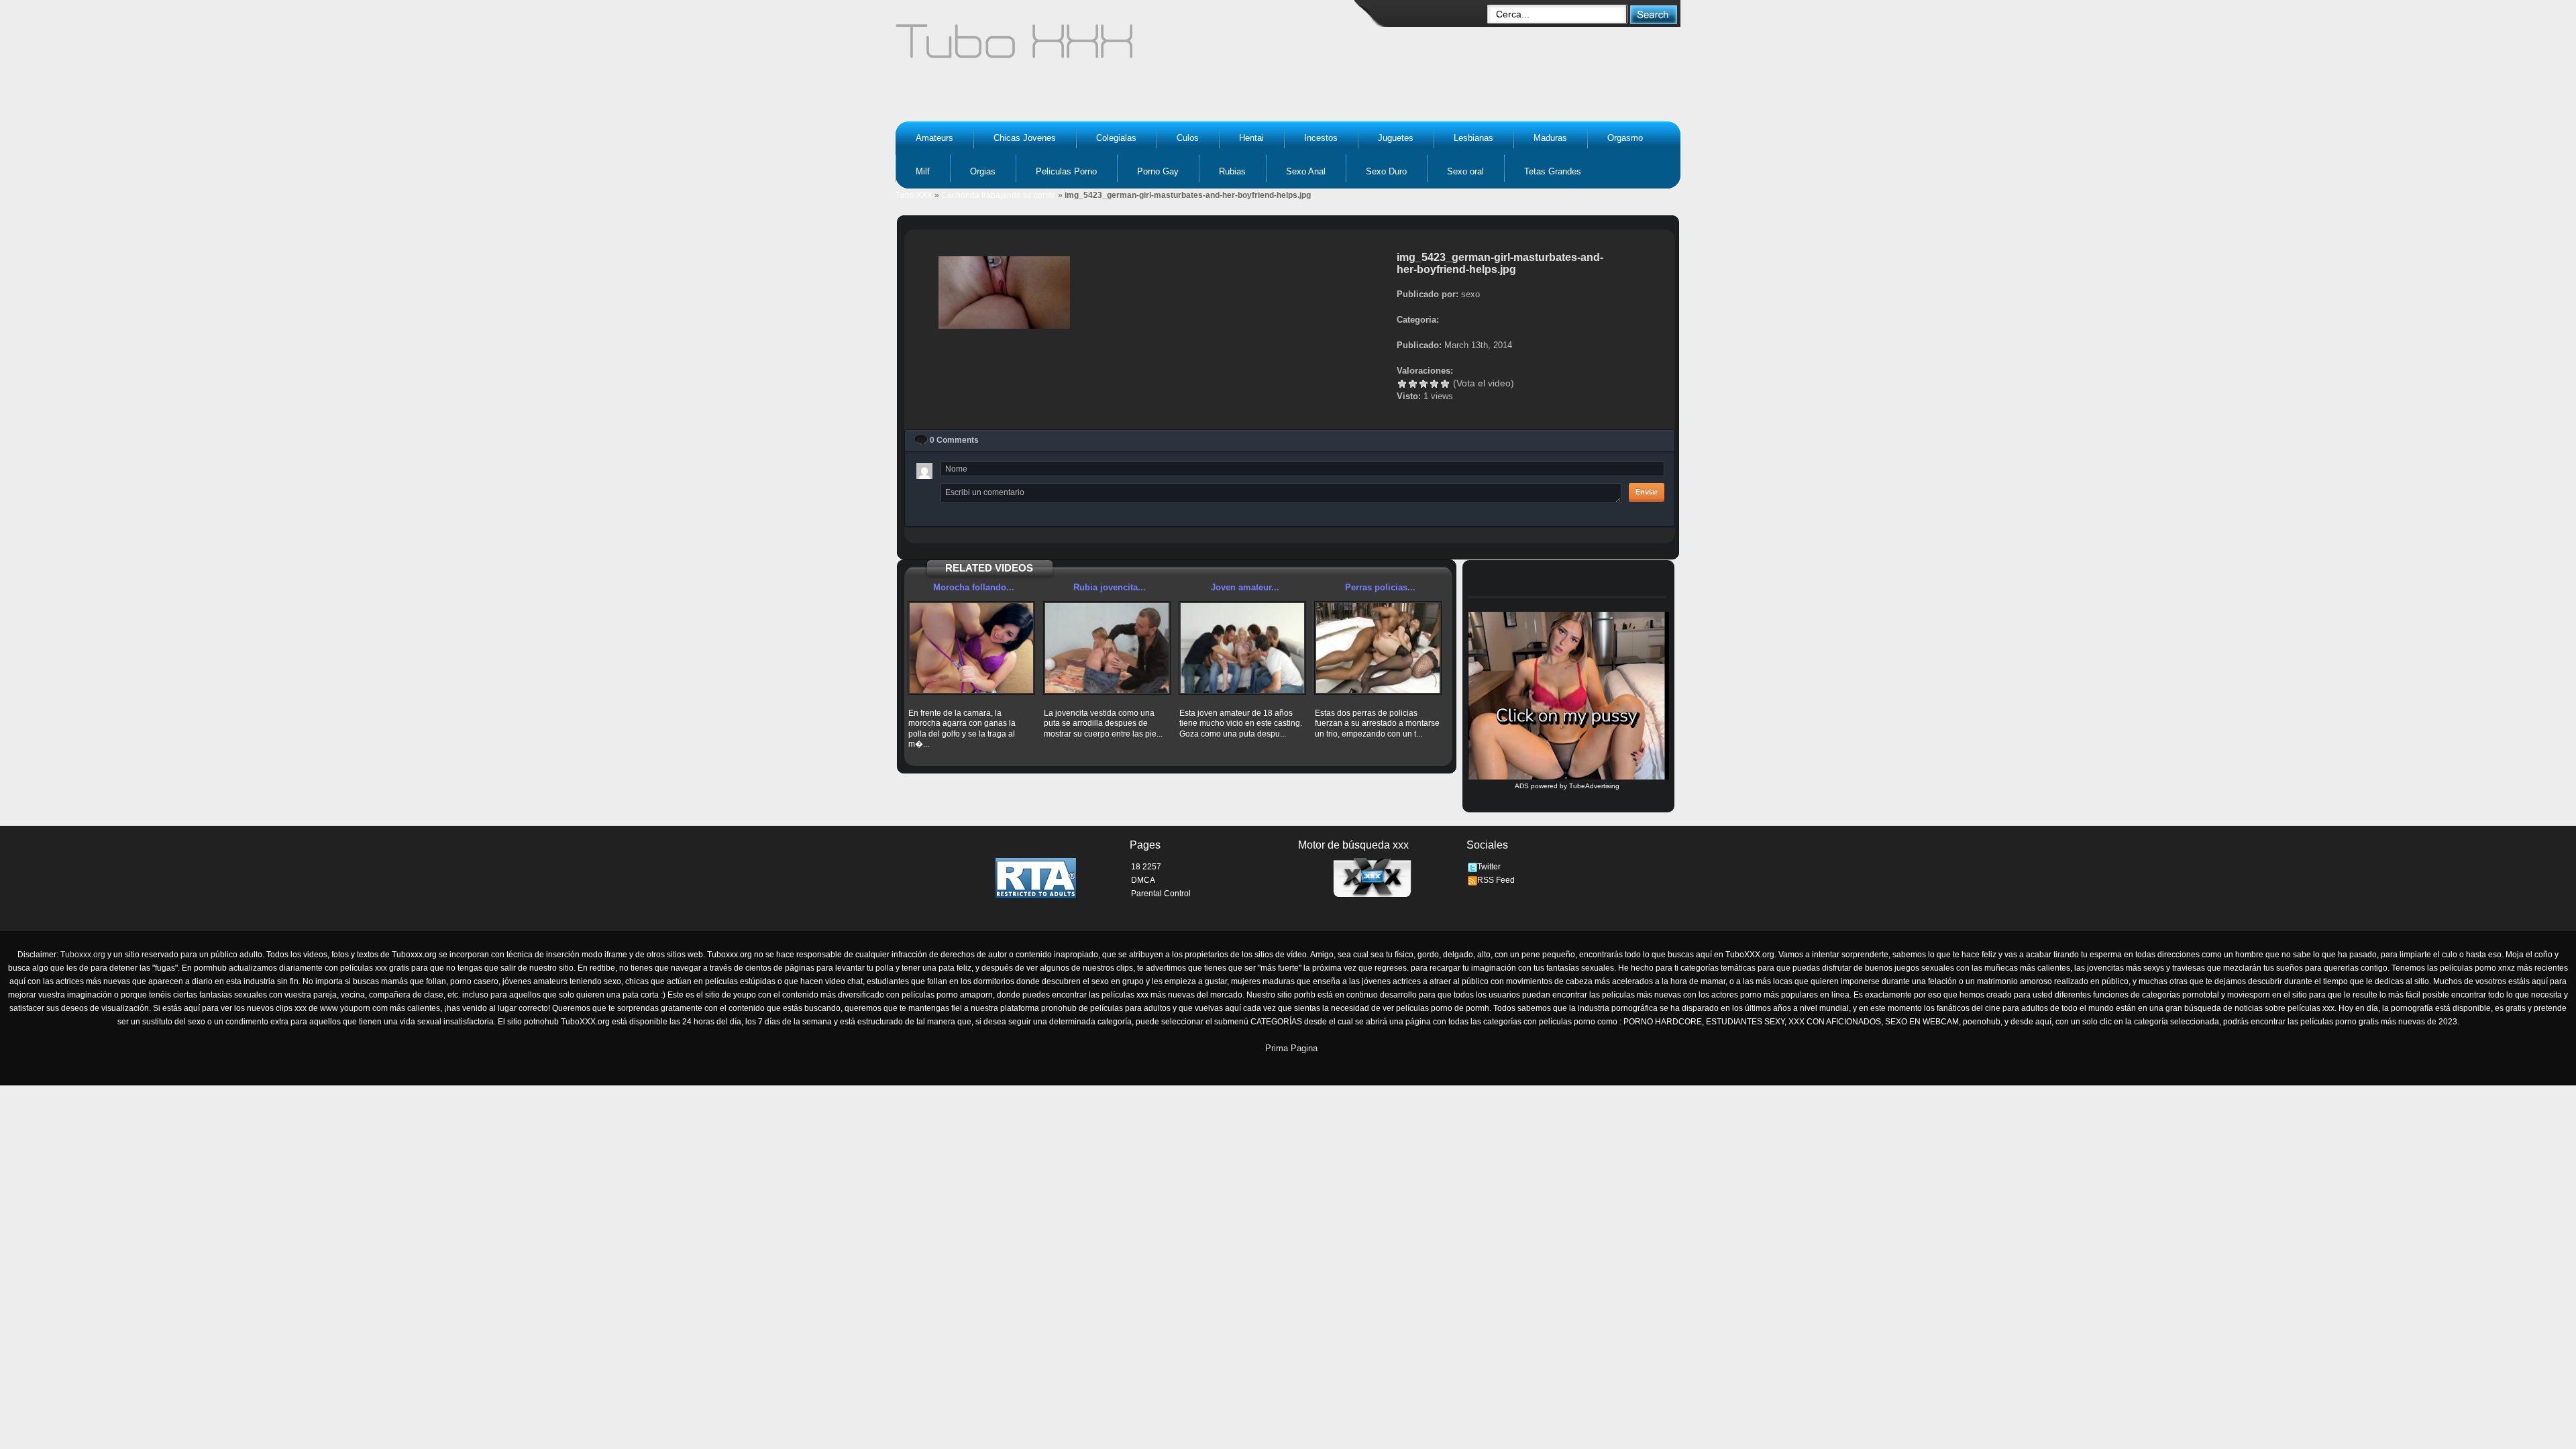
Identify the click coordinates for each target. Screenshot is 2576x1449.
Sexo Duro (1386, 171)
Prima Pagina (1291, 1048)
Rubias (1232, 171)
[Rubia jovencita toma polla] (1107, 648)
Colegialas (1116, 138)
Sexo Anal (1306, 171)
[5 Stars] (1445, 384)
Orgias (983, 171)
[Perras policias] (1378, 648)
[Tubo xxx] (1131, 47)
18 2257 (1146, 867)
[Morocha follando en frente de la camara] (971, 648)
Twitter (1489, 867)
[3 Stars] (1424, 384)
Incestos (1321, 138)
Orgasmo (1625, 138)
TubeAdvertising (1594, 786)
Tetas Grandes (1553, 171)
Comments (954, 440)
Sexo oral (1465, 171)
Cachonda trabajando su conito (999, 195)
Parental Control (1161, 894)
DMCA (1143, 880)
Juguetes (1396, 138)
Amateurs (934, 138)
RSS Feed (1496, 880)
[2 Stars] (1413, 384)
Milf (923, 171)
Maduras (1550, 138)
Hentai (1251, 138)
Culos (1188, 138)
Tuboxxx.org (83, 955)
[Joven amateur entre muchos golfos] (1242, 648)
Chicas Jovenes (1025, 138)
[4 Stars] (1434, 384)
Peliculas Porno (1066, 171)
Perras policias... (1380, 587)
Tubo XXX (914, 195)
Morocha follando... (974, 587)
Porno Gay (1158, 171)
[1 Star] (1402, 384)
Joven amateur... (1245, 587)
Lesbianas (1473, 138)
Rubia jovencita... (1110, 587)
